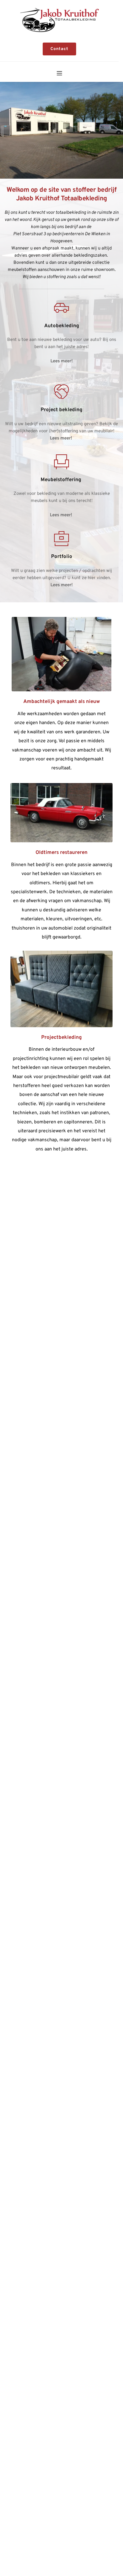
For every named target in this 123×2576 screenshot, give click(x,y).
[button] (59, 73)
